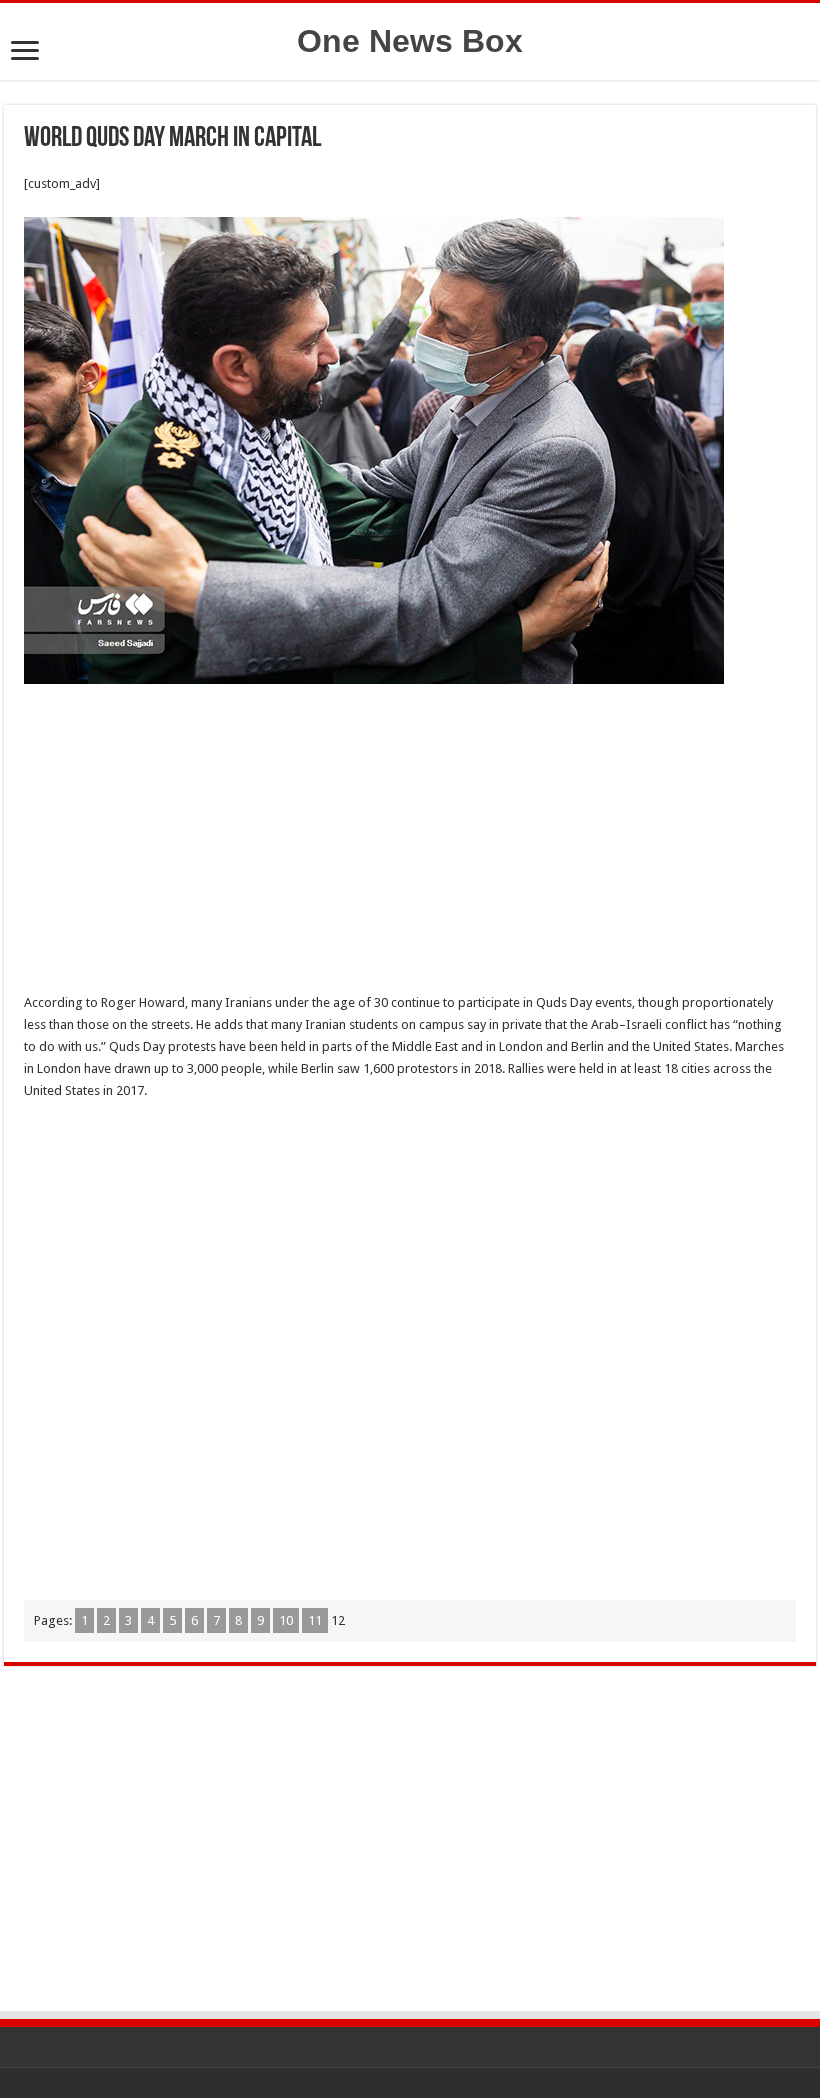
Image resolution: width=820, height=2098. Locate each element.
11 (315, 1620)
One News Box (410, 41)
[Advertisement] (410, 844)
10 (286, 1620)
